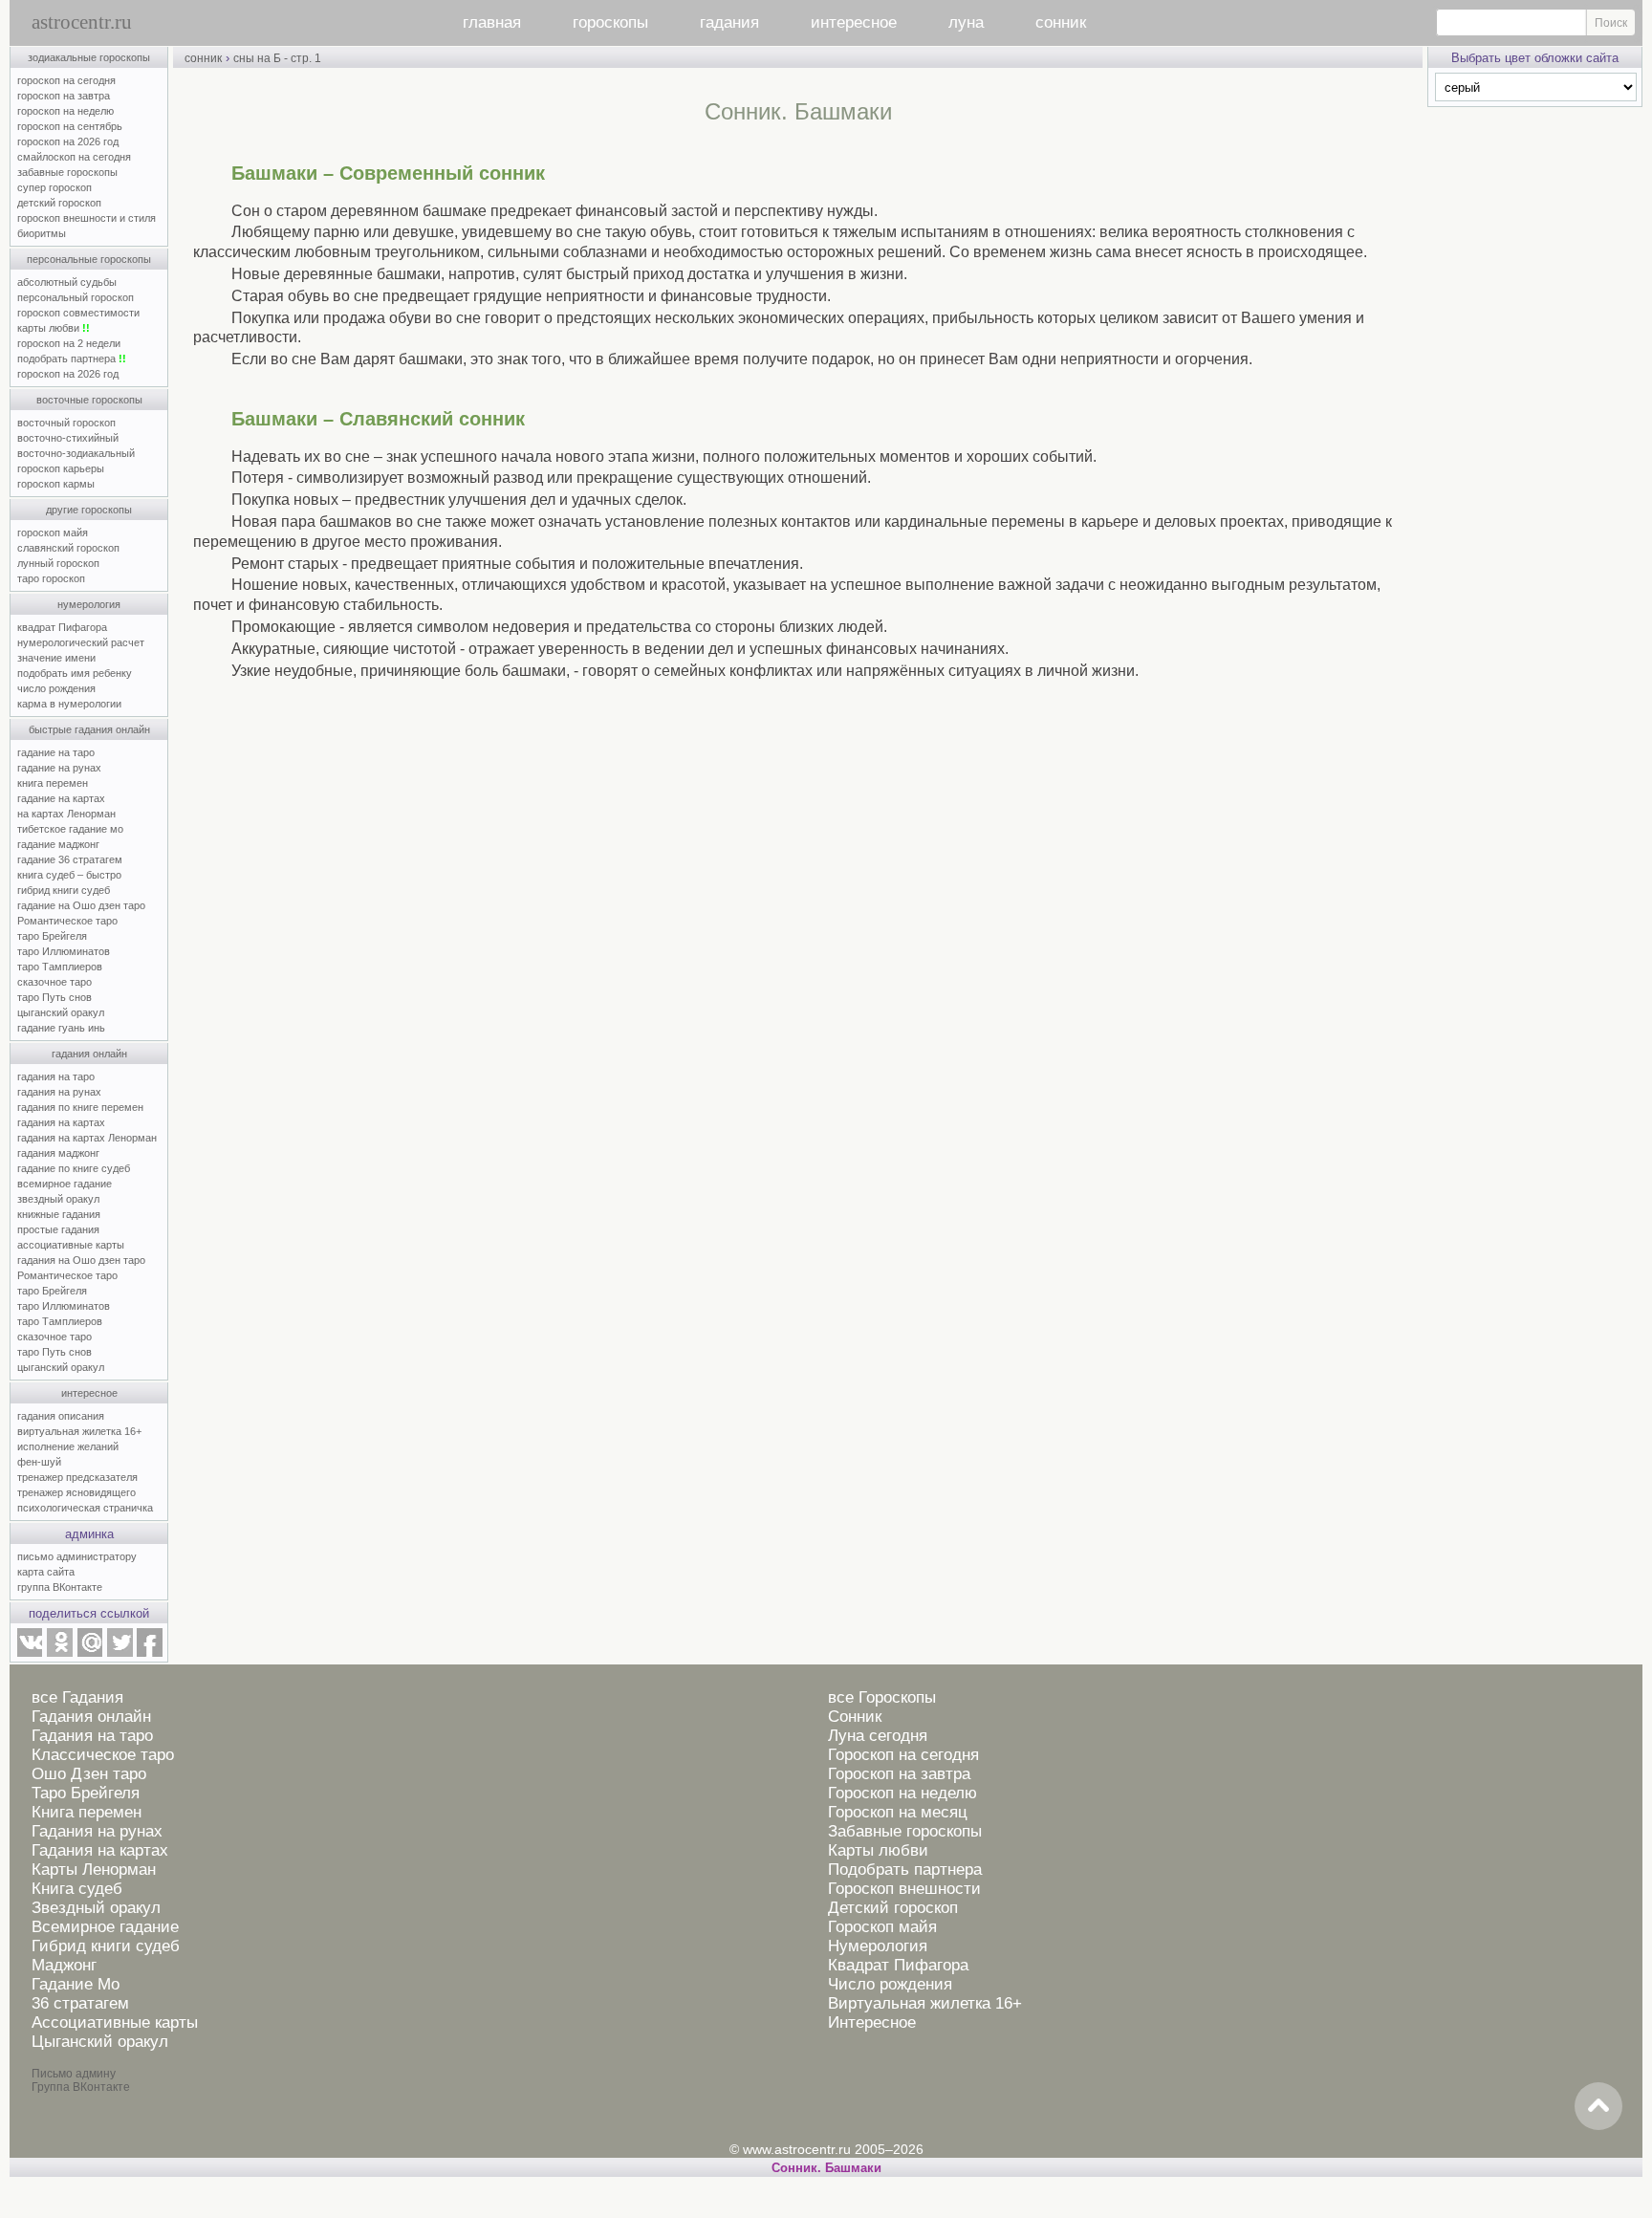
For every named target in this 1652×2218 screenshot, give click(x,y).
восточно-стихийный (68, 438)
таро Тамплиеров (60, 967)
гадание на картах (61, 798)
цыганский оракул (61, 1012)
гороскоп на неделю (65, 111)
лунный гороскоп (58, 563)
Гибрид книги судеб (106, 1946)
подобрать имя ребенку (75, 673)
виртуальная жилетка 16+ (79, 1431)
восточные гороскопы (89, 400)
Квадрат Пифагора (898, 1965)
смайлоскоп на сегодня (74, 157)
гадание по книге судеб (74, 1168)
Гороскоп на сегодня (903, 1755)
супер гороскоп (54, 187)
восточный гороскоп (66, 423)
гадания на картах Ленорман (90, 1138)
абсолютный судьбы (67, 282)
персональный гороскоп (76, 297)
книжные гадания (59, 1214)
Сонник (855, 1717)
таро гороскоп (51, 578)
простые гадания (58, 1229)
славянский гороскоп (68, 548)
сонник (1061, 22)
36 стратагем (80, 2003)
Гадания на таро (92, 1736)
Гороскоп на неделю (902, 1793)
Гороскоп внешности (904, 1889)
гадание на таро (56, 752)
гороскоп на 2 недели (69, 343)
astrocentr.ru (82, 22)
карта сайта (46, 1572)
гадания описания (61, 1416)
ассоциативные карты (71, 1245)
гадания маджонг (58, 1153)
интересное (854, 22)
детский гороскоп (59, 203)
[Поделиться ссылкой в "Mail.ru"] (90, 1653)
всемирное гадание (65, 1184)
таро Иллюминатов (64, 951)
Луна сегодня (878, 1736)
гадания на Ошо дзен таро (81, 1260)
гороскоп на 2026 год (68, 141)
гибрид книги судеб (64, 890)
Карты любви (878, 1850)
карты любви (54, 328)
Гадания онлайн (91, 1717)
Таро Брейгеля (86, 1793)
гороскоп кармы (56, 484)
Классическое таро (103, 1755)
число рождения (56, 688)
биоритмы (42, 233)
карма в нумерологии (69, 704)
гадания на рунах (59, 1092)
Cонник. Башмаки (826, 2168)
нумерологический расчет (81, 642)
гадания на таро (56, 1076)
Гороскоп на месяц (898, 1812)
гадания (729, 22)
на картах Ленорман (66, 814)
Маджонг (64, 1965)
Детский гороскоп (893, 1908)
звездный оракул (58, 1199)
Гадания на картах (100, 1850)
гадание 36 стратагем (70, 859)
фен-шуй (39, 1462)
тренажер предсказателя (77, 1477)
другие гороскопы (89, 510)
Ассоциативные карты (115, 2022)
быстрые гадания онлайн (89, 729)
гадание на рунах (59, 768)
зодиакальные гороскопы (89, 57)
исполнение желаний (68, 1446)
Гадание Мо (76, 1984)
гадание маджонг (58, 844)
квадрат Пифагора (62, 627)
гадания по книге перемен (80, 1107)
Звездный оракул (96, 1908)
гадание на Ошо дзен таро (81, 905)
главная (492, 22)
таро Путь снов (54, 997)
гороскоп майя (53, 533)
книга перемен (53, 783)
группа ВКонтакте (60, 1587)
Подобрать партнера (905, 1870)
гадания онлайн (89, 1054)
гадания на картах (61, 1122)
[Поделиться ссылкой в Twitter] (120, 1653)
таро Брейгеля (52, 936)
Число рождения (890, 1984)
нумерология (89, 604)
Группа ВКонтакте (81, 2087)
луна (966, 22)
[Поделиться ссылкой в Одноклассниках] (59, 1653)
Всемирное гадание (105, 1927)
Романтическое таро (67, 921)
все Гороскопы (882, 1697)
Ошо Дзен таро (89, 1774)
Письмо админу (74, 2074)
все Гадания (77, 1697)
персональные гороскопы (89, 259)
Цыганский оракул (100, 2042)
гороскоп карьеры (61, 468)
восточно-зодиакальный (76, 453)
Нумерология (878, 1946)
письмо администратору (77, 1556)
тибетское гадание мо (70, 829)
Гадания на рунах (97, 1831)
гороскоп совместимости (78, 313)
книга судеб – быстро (69, 875)
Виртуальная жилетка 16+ (925, 2003)
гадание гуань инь (61, 1028)
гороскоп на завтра (64, 96)
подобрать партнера (72, 359)
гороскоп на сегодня (66, 80)
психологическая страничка (85, 1508)
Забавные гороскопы (905, 1831)
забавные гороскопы (67, 172)
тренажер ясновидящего (76, 1492)
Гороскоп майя (882, 1927)
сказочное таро (54, 982)
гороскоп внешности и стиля (87, 218)
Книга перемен (87, 1812)
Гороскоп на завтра (899, 1774)
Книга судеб (77, 1889)
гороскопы (610, 22)
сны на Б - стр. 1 (277, 58)
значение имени (56, 658)
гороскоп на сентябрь (70, 126)
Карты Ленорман (94, 1870)
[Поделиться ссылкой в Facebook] (150, 1653)
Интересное (872, 2022)
